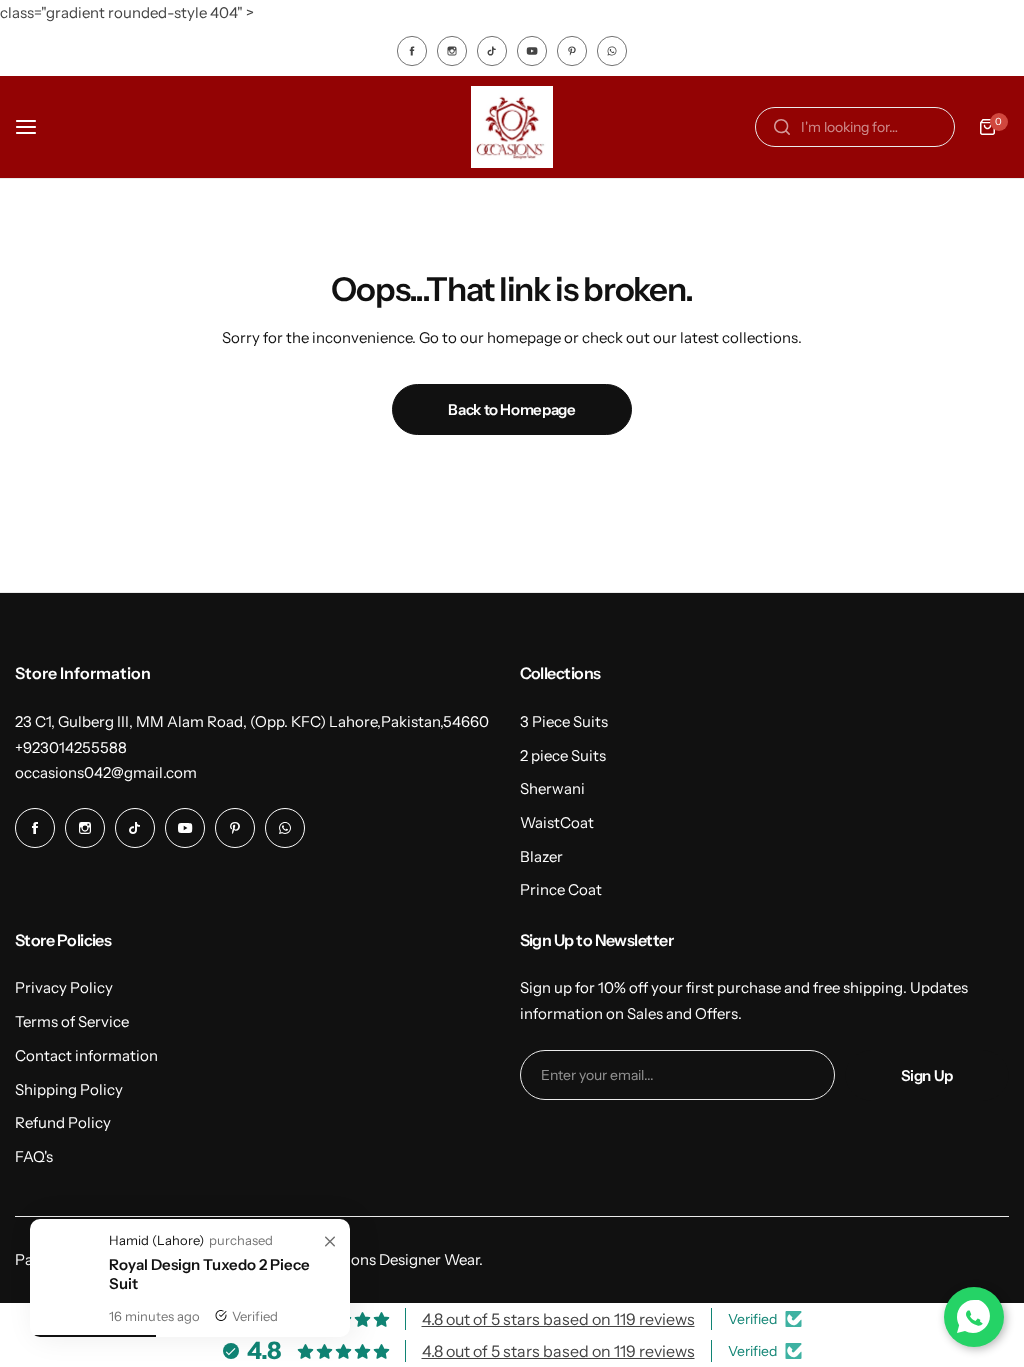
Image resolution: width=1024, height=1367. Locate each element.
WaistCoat (557, 822)
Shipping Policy (69, 1089)
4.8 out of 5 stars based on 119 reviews (558, 1319)
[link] (330, 1242)
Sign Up (927, 1075)
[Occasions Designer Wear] (512, 127)
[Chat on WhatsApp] (974, 1317)
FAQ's (34, 1156)
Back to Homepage (511, 409)
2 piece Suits (563, 755)
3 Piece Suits (564, 721)
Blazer (541, 856)
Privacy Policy (64, 987)
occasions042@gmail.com (106, 772)
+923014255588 (71, 747)
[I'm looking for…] (782, 127)
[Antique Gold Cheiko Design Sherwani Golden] (69, 1303)
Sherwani (552, 788)
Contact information (86, 1055)
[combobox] (855, 127)
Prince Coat (561, 889)
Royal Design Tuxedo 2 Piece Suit (209, 1274)
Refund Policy (63, 1122)
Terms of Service (72, 1021)
